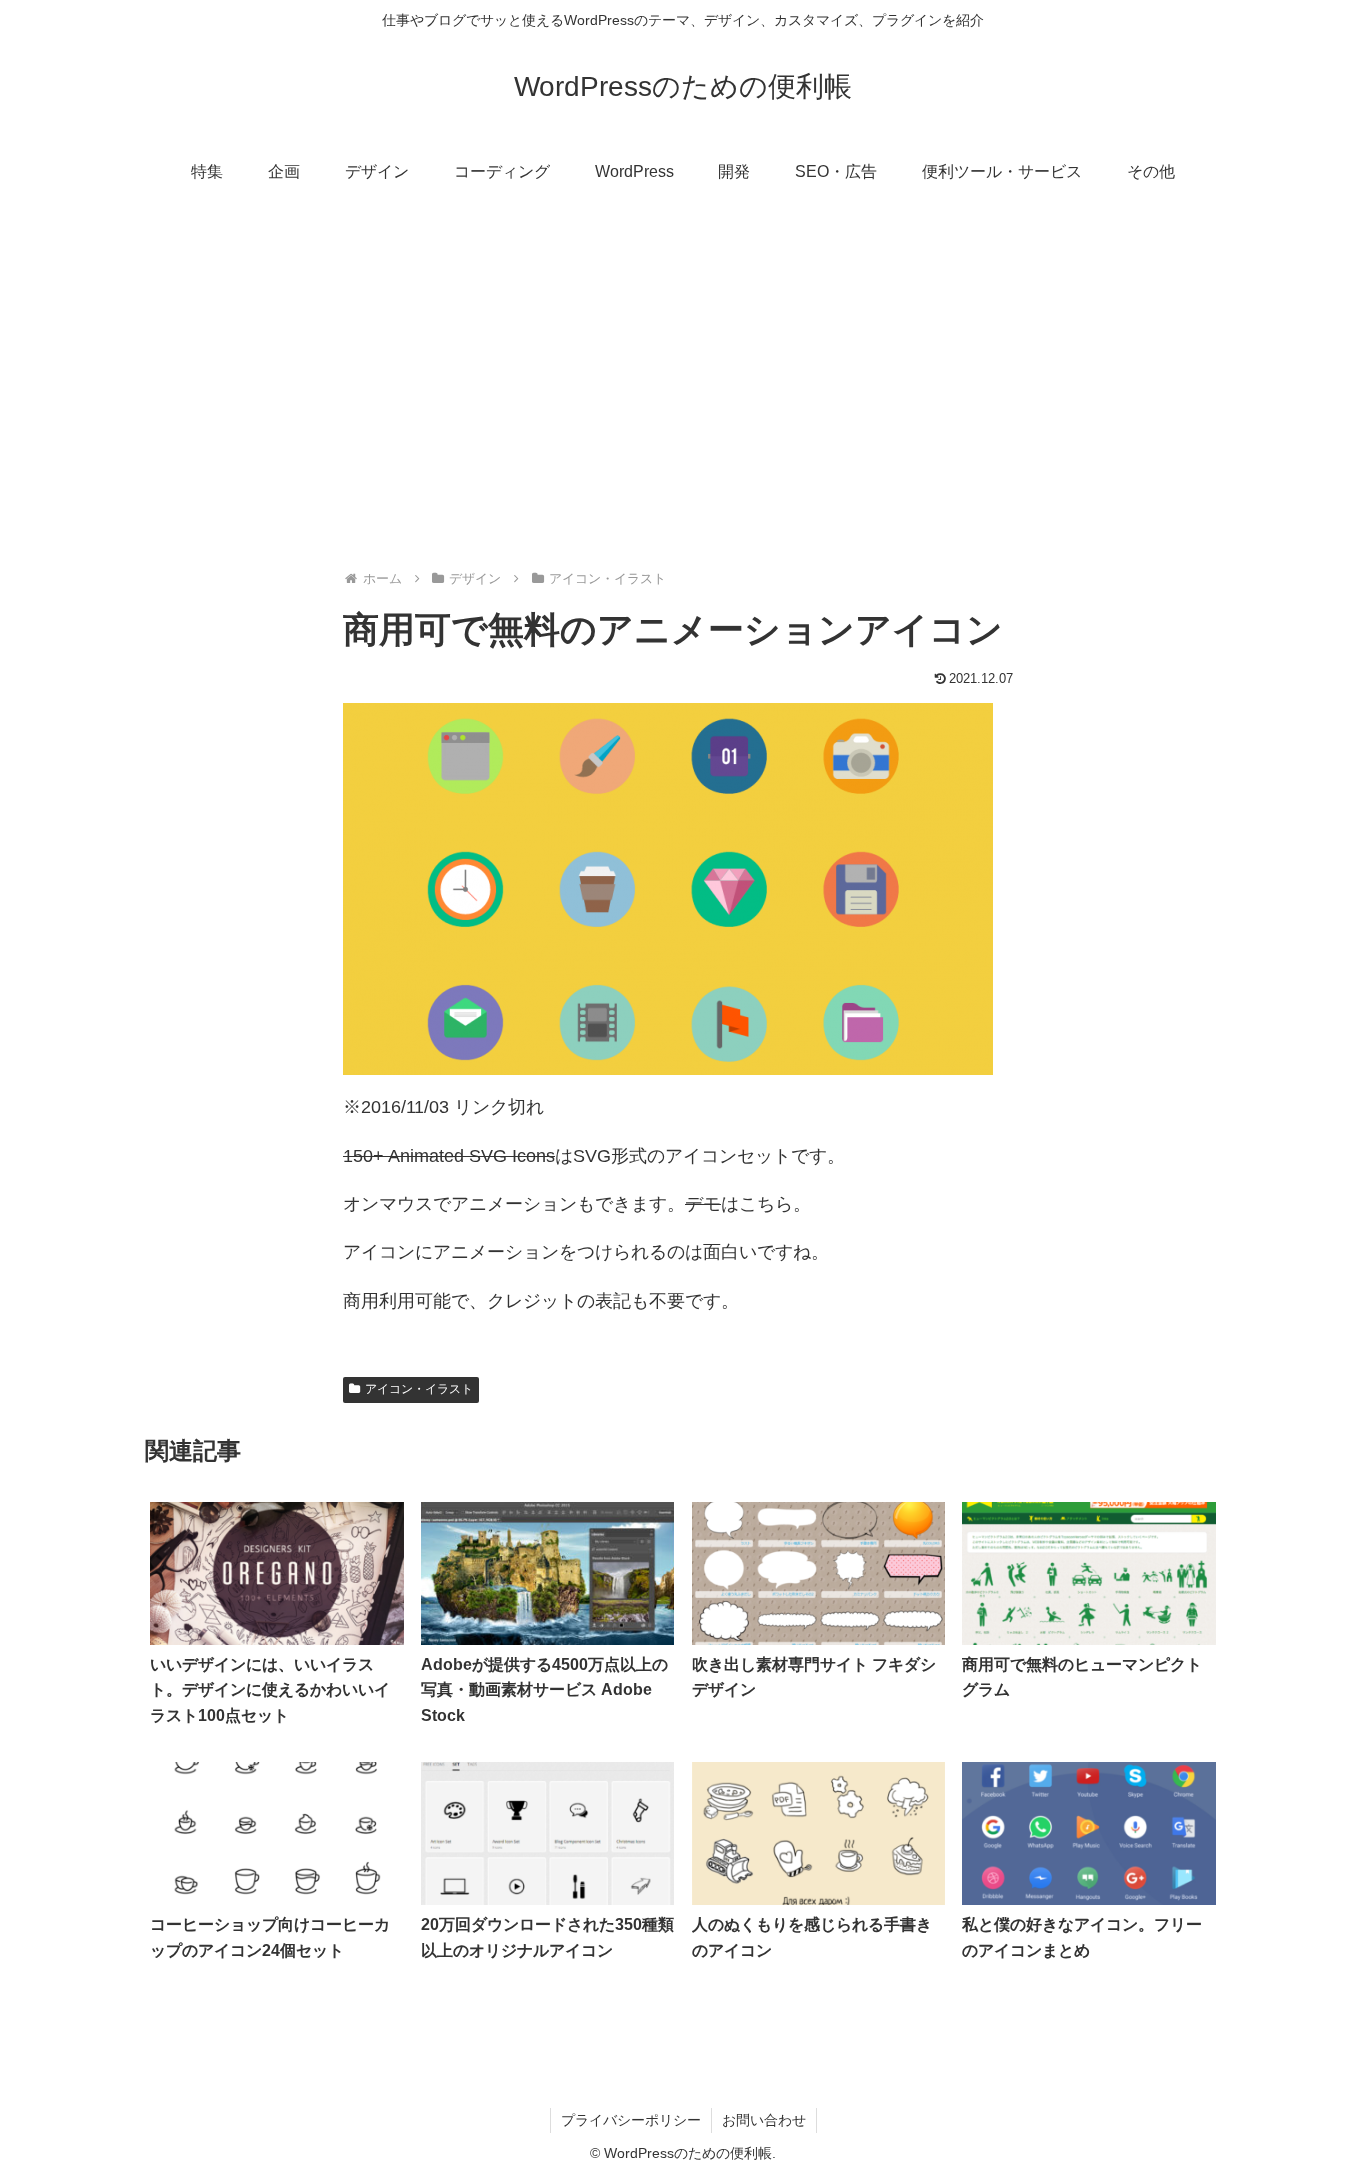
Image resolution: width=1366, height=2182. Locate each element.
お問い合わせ (764, 2120)
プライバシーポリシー (631, 2120)
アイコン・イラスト (419, 1389)
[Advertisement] (683, 366)
